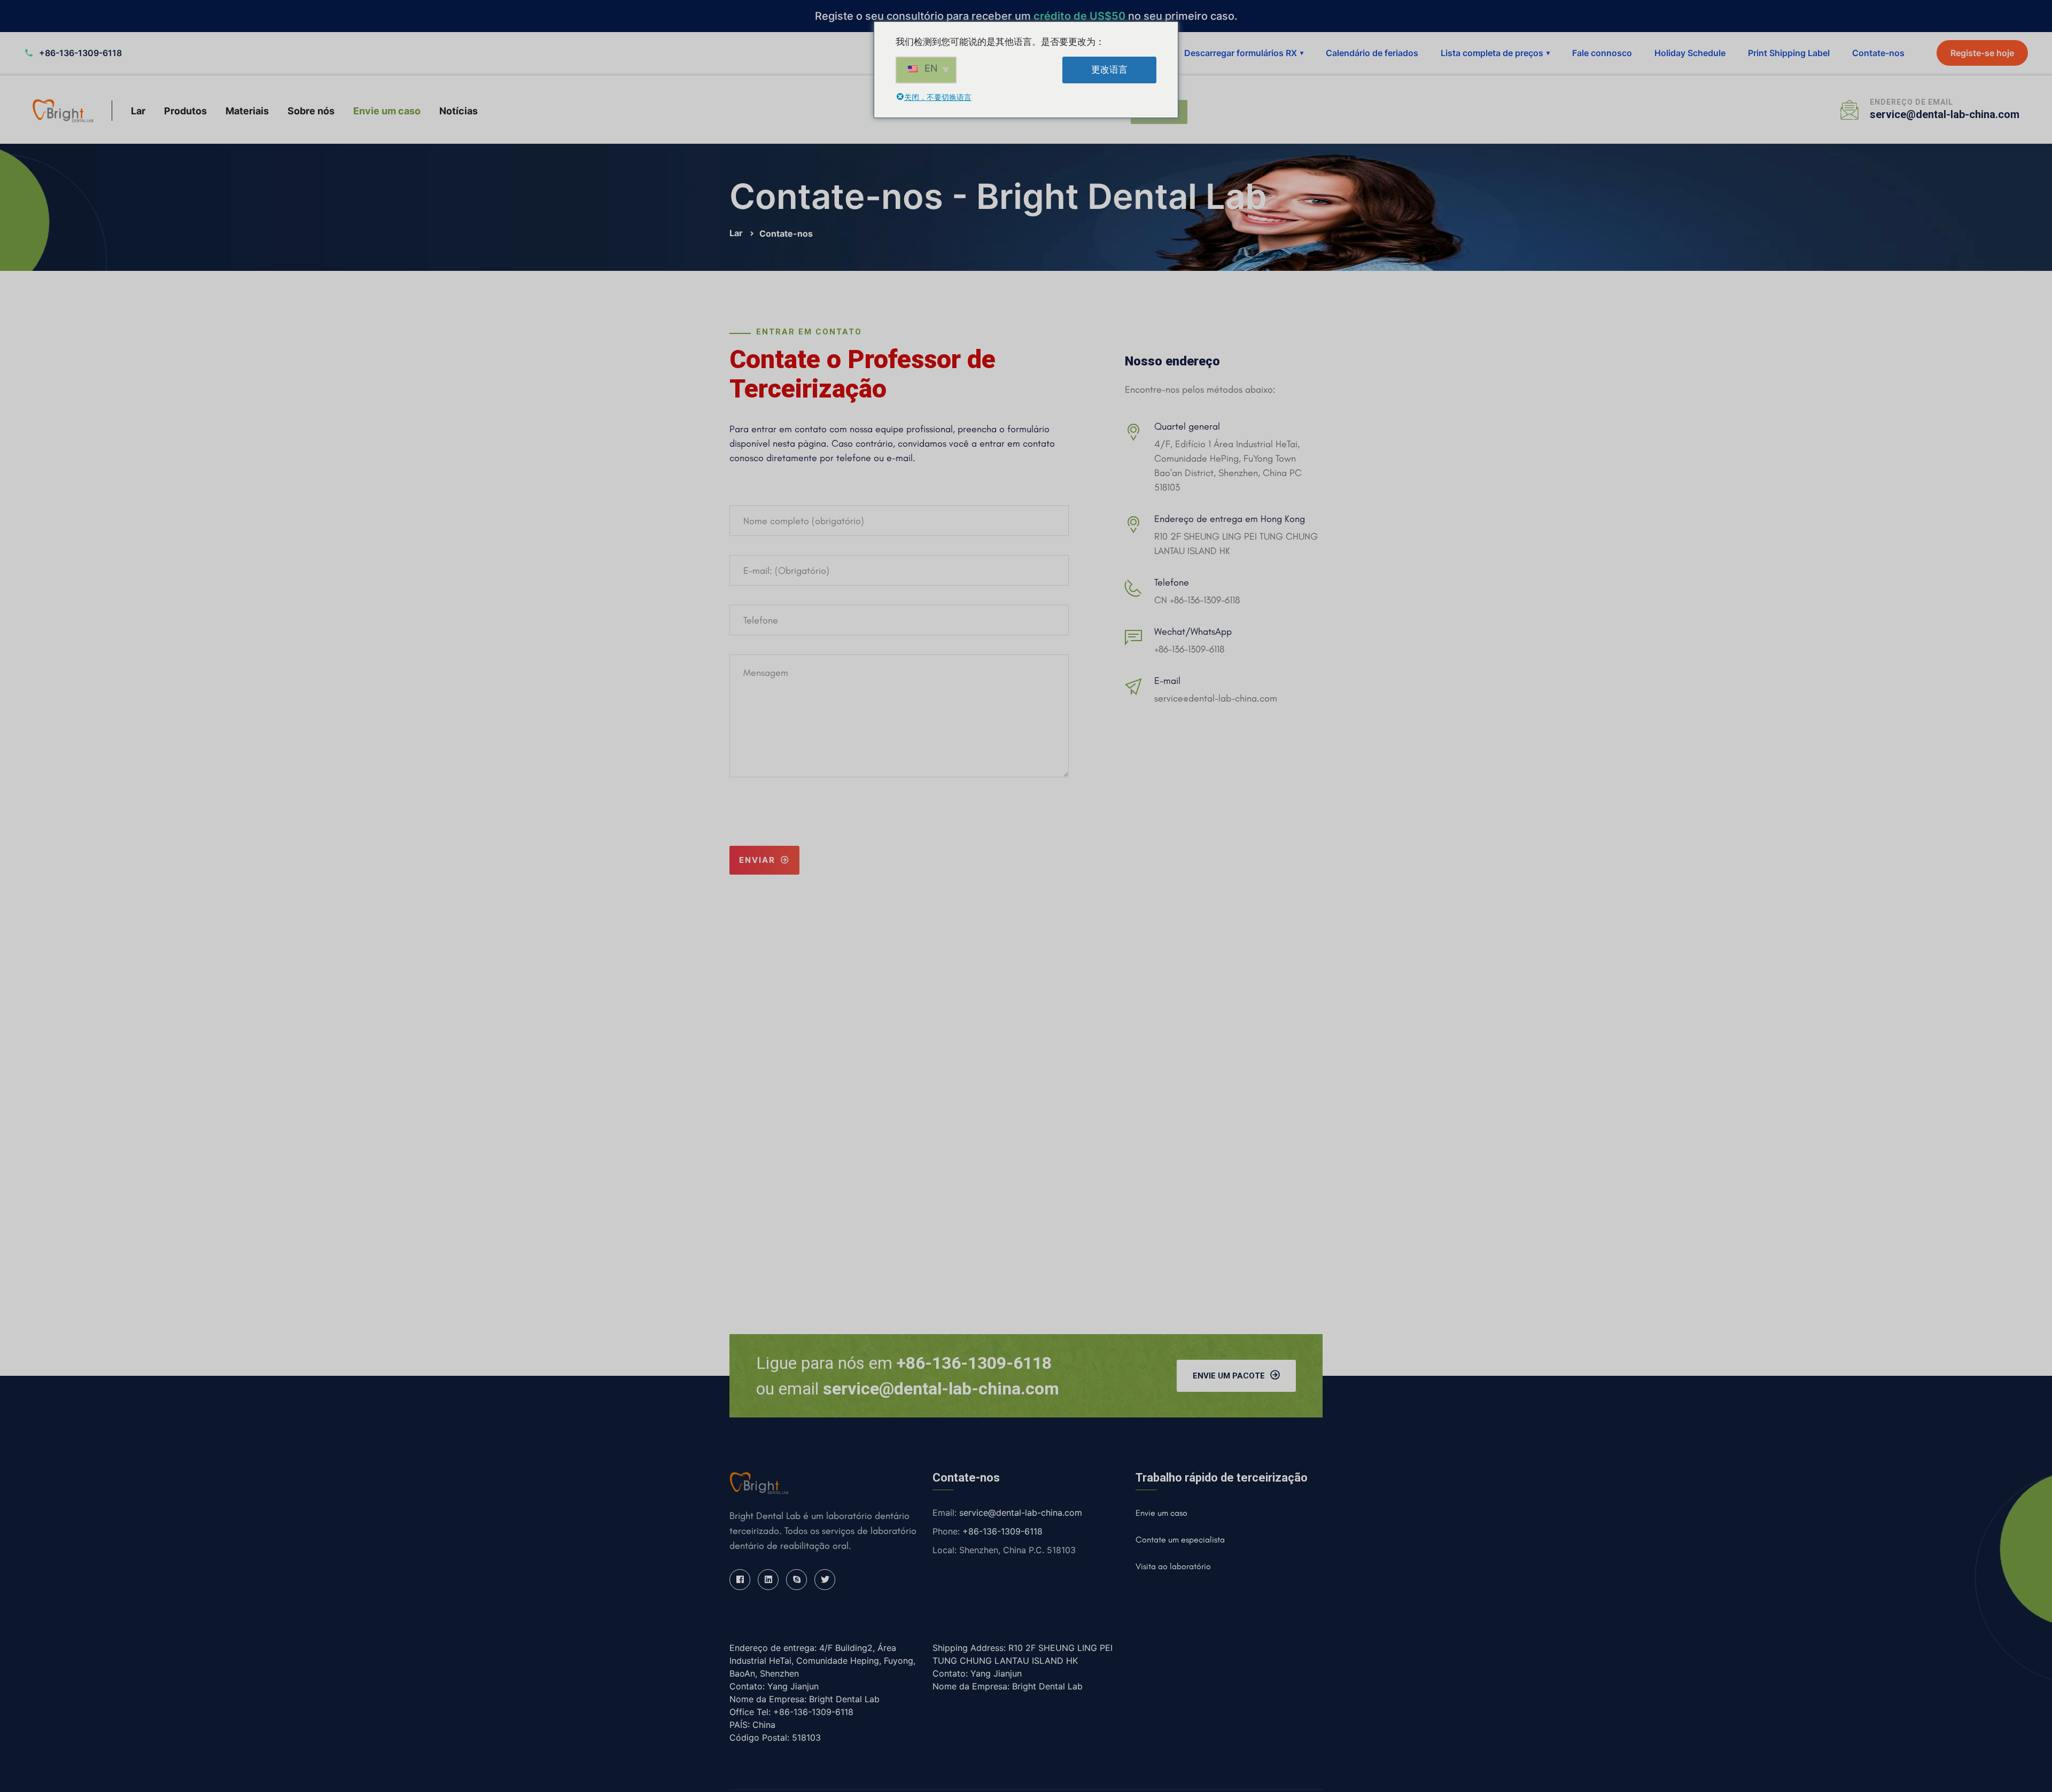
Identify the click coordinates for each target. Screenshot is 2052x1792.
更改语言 (1109, 69)
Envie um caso (387, 111)
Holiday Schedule (1690, 53)
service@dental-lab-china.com (1945, 114)
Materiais (247, 111)
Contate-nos (1878, 53)
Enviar (757, 860)
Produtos (185, 111)
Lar (138, 111)
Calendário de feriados (1372, 53)
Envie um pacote (1229, 1376)
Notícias (458, 111)
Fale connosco (1602, 53)
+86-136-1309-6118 (1189, 649)
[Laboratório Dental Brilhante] (63, 110)
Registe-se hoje (1982, 53)
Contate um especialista (1180, 1540)
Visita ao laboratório (1173, 1566)
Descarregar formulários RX (1244, 53)
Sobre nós (311, 111)
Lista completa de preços (1495, 53)
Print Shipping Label (1789, 53)
